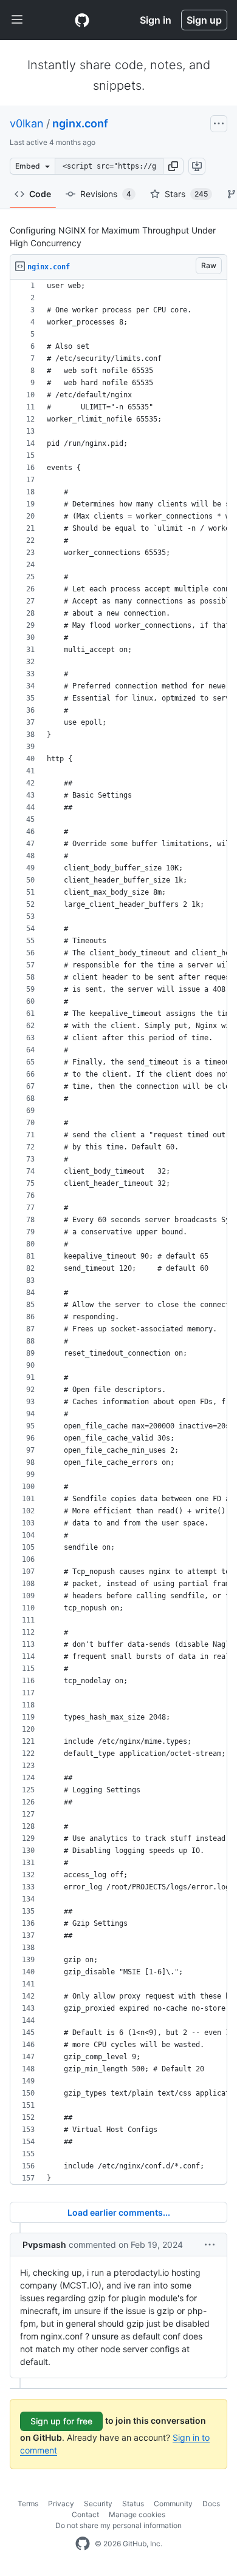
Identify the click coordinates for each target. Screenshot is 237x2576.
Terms (28, 2504)
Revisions (106, 194)
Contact (85, 2514)
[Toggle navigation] (17, 20)
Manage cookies (137, 2514)
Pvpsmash (44, 2245)
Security (98, 2504)
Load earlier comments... (119, 2212)
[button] (173, 166)
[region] (118, 1232)
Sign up (204, 20)
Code (40, 194)
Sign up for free (61, 2421)
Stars (186, 194)
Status (133, 2504)
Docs (211, 2504)
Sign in (156, 20)
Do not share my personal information (118, 2525)
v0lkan (27, 123)
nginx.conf (80, 123)
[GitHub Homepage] (83, 2544)
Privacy (61, 2504)
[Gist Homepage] (82, 20)
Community (173, 2504)
